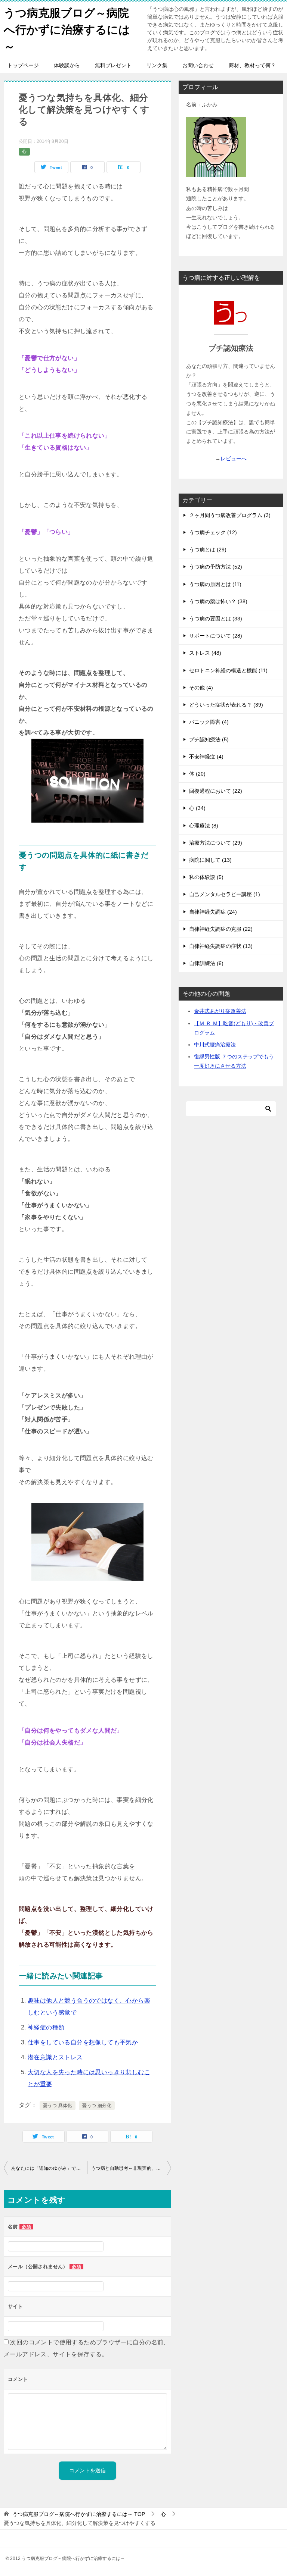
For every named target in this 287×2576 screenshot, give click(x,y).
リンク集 (157, 65)
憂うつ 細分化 (97, 2106)
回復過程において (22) (216, 791)
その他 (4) (201, 688)
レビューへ (234, 458)
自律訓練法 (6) (206, 963)
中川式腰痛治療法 (215, 1045)
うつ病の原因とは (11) (215, 584)
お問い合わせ (198, 65)
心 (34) (197, 808)
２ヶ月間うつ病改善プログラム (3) (230, 515)
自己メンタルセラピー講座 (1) (225, 894)
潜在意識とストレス (55, 2057)
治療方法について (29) (216, 843)
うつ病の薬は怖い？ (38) (218, 601)
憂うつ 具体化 (58, 2106)
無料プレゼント (113, 65)
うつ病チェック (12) (213, 532)
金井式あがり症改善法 (220, 1011)
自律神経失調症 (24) (213, 912)
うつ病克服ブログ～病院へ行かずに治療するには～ (67, 30)
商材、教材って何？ (252, 65)
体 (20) (197, 774)
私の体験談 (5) (206, 877)
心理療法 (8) (204, 826)
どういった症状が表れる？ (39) (226, 705)
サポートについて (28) (216, 636)
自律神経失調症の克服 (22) (221, 929)
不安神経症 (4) (206, 757)
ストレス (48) (205, 653)
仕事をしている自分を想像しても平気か (83, 2042)
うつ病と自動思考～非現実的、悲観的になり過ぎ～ (131, 2168)
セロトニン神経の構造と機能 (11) (228, 670)
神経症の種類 (46, 2027)
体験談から (67, 65)
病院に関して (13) (210, 860)
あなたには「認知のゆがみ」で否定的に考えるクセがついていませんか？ (49, 2168)
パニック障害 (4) (209, 722)
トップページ (23, 65)
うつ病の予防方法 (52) (216, 567)
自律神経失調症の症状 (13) (221, 946)
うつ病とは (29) (208, 550)
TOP (79, 2514)
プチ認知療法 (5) (209, 739)
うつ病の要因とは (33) (216, 619)
